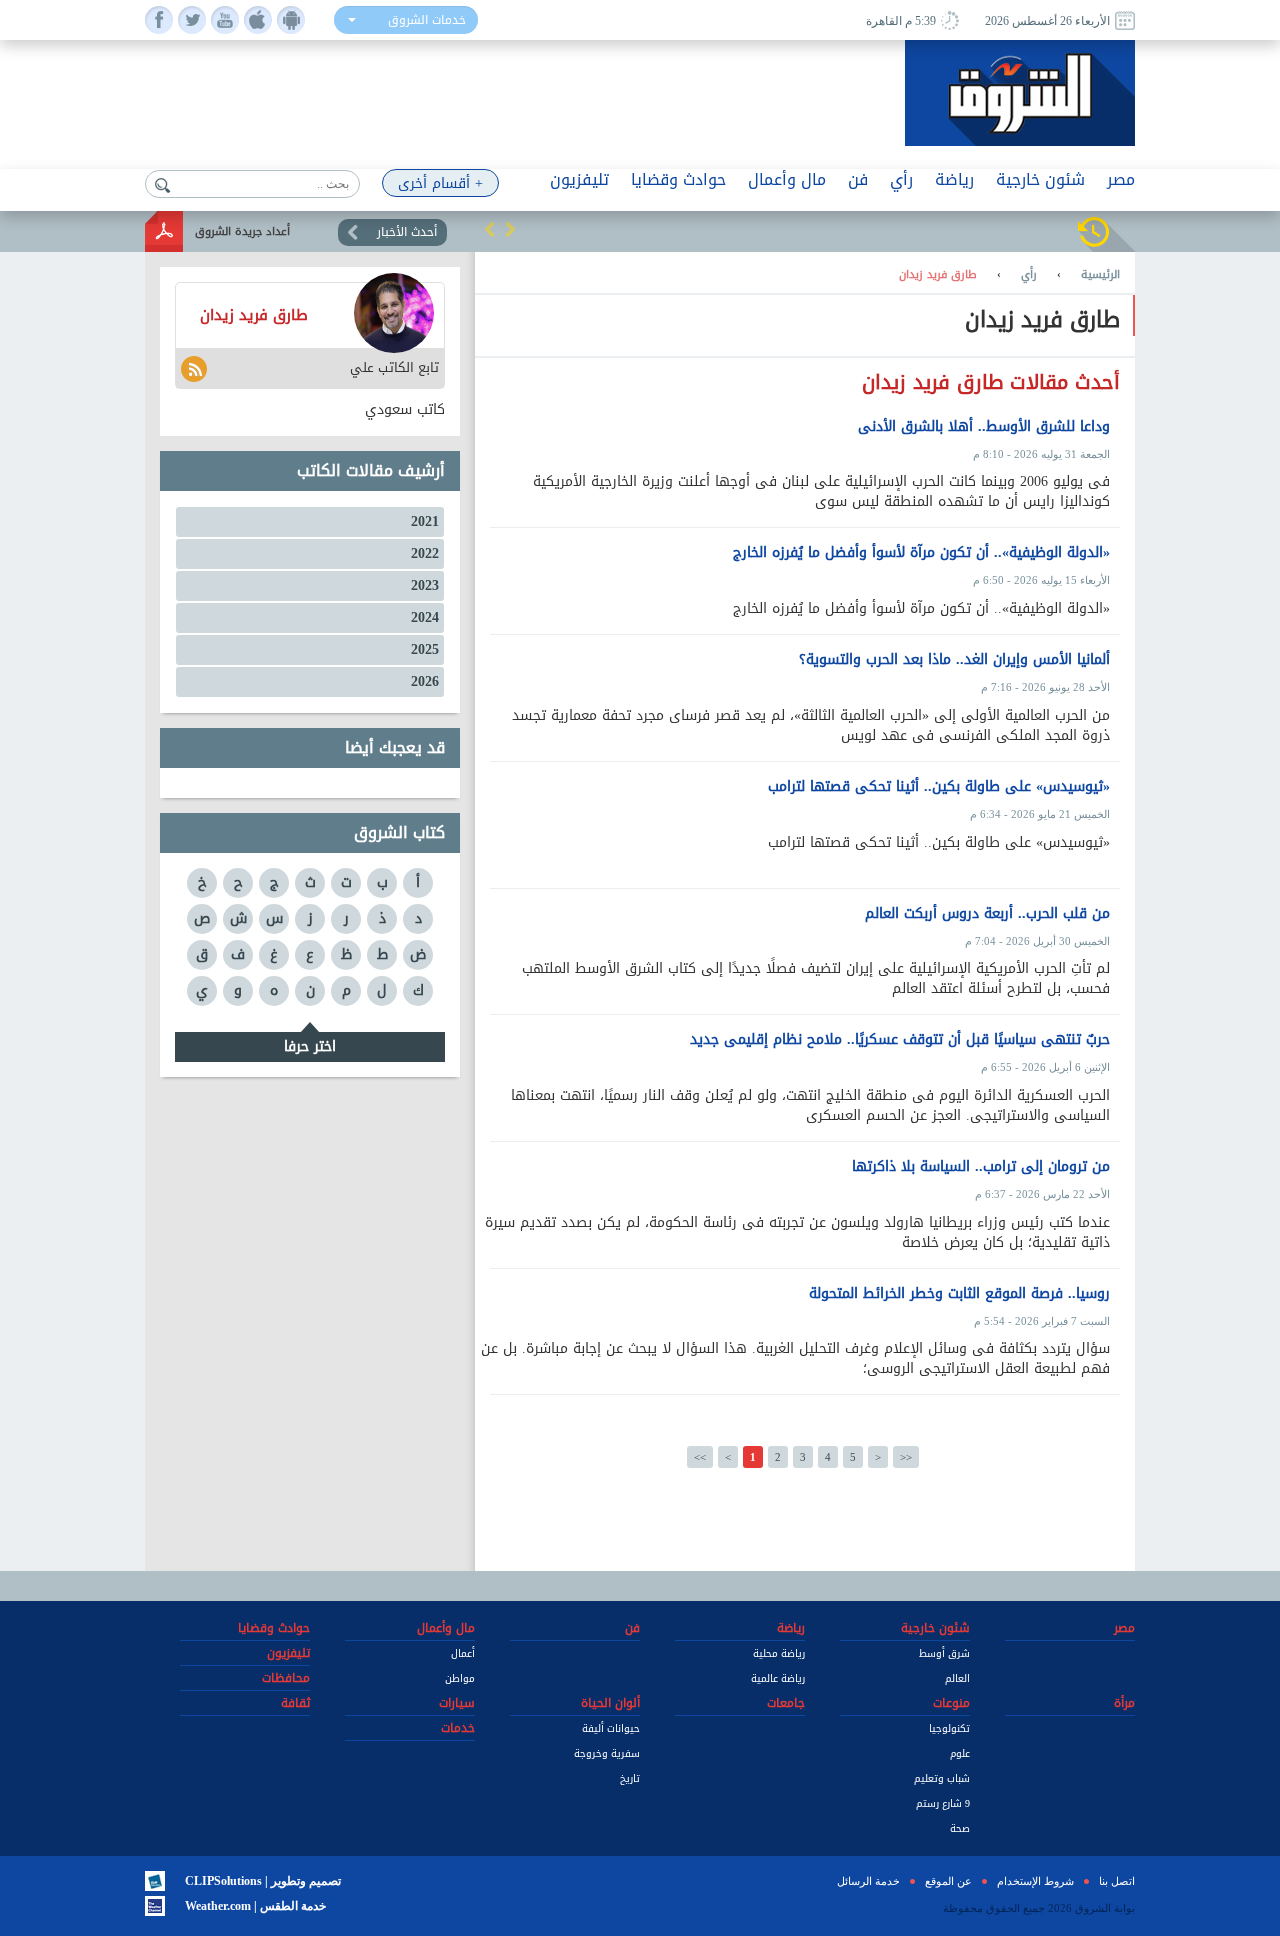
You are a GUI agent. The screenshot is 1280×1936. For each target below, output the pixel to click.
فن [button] (858, 179)
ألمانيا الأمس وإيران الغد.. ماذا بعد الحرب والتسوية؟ (954, 660)
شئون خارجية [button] (1040, 179)
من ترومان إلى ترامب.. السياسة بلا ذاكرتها (981, 1167)
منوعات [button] (951, 1703)
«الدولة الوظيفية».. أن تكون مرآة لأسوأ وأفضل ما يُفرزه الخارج (921, 553)
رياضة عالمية (778, 1678)
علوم (960, 1753)
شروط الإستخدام (1035, 1881)
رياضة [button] (954, 179)
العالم (957, 1678)
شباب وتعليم (942, 1778)
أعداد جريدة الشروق (242, 231)
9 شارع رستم (943, 1803)
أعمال (463, 1653)
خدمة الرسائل (868, 1881)
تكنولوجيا (949, 1728)
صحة (960, 1828)
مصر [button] (1121, 179)
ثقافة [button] (295, 1703)
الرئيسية (1100, 275)
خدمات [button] (458, 1728)
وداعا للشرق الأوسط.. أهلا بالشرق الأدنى (984, 427)
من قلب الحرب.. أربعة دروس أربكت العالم (987, 914)
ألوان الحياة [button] (610, 1703)
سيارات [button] (457, 1703)
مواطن (460, 1678)
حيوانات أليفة (611, 1728)
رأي (1029, 275)
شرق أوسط (944, 1653)
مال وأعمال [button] (787, 179)
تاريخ (630, 1778)
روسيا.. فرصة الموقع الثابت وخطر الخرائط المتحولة (959, 1294)
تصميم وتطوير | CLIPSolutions (263, 1881)
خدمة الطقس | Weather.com (255, 1906)
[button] (490, 229)
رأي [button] (901, 179)
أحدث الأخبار (407, 232)
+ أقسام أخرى (440, 183)
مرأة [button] (1124, 1703)
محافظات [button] (286, 1678)
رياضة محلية (779, 1653)
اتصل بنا (1117, 1881)
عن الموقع (948, 1881)
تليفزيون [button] (579, 179)
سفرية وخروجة (607, 1753)
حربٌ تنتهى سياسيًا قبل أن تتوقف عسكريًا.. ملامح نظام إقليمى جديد (900, 1040)
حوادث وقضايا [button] (678, 179)
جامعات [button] (786, 1703)
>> (906, 1457)
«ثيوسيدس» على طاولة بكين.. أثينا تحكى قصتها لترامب (939, 787)
